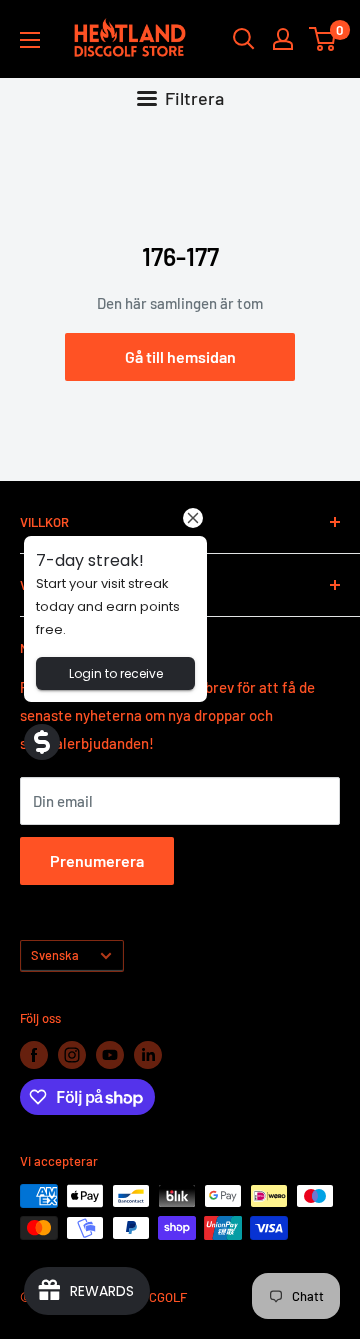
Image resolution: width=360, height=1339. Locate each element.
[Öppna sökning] (244, 39)
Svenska (55, 955)
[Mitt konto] (283, 39)
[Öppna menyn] (30, 40)
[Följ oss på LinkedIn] (148, 1055)
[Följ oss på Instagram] (72, 1055)
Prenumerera (97, 860)
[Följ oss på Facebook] (34, 1055)
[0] (323, 39)
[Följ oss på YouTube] (110, 1055)
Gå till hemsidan (180, 356)
